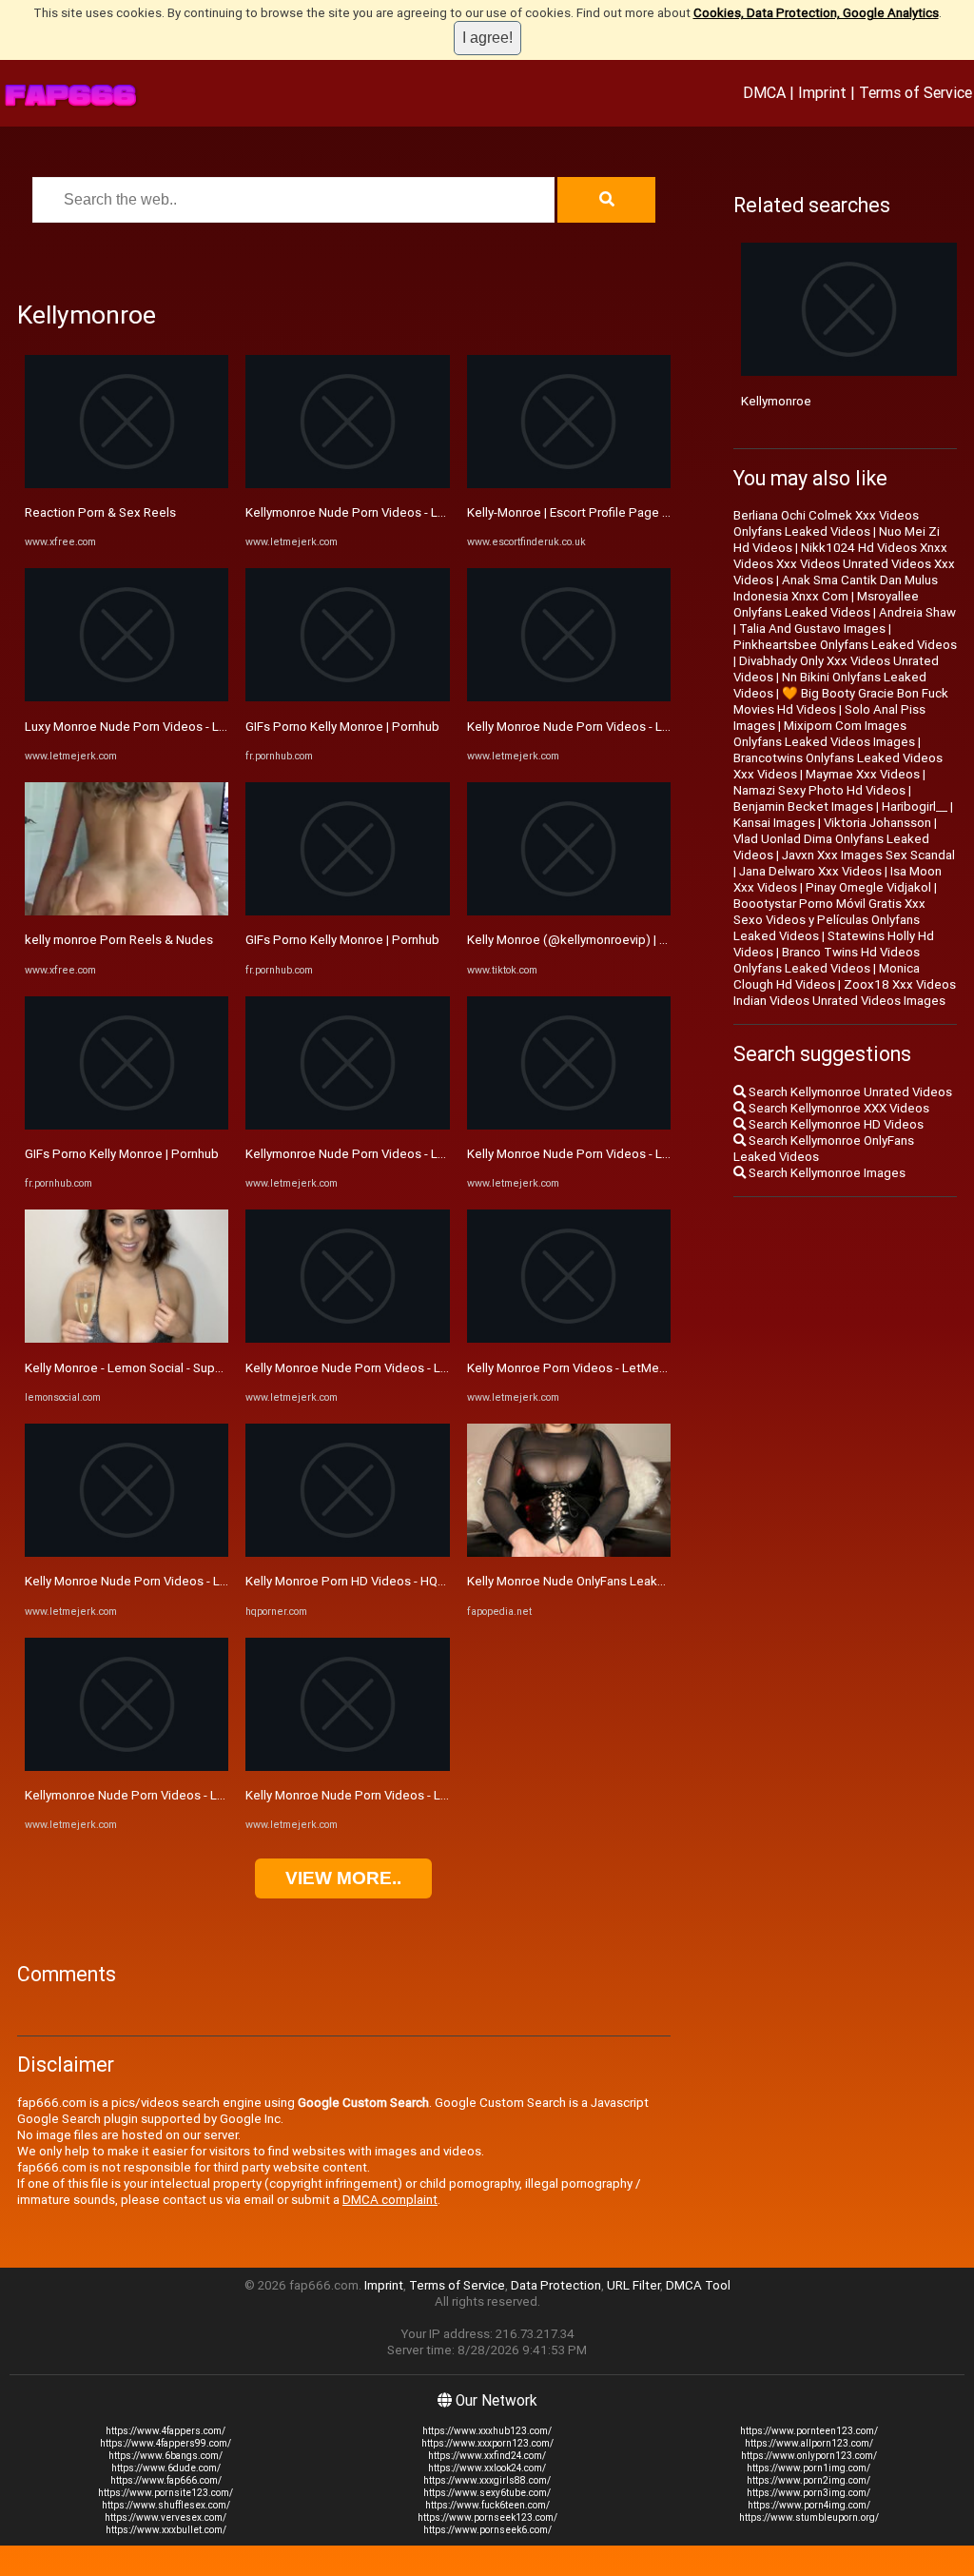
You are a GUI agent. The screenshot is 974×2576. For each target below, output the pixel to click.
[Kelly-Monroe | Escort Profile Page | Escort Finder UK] (569, 484)
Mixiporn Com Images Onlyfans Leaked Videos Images (824, 734)
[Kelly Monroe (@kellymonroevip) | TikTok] (569, 911)
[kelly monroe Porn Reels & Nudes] (127, 911)
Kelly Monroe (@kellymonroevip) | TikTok (583, 940)
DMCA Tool (698, 2285)
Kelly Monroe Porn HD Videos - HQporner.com (373, 1581)
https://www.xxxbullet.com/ (166, 2530)
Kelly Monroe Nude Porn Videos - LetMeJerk (150, 1581)
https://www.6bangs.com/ (166, 2456)
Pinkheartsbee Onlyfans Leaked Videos (845, 645)
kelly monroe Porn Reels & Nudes (119, 940)
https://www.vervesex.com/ (166, 2517)
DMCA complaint (390, 2200)
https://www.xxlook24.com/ (487, 2468)
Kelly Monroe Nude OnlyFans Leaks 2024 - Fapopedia (616, 1581)
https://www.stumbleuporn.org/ (809, 2517)
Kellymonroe (776, 401)
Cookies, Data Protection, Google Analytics (816, 13)
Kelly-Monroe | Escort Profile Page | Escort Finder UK (614, 512)
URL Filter (633, 2285)
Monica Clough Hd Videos (827, 976)
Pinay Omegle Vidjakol (868, 887)
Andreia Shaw (917, 612)
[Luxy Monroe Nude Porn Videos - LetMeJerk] (127, 697)
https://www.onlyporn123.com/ (809, 2456)
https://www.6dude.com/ (166, 2468)
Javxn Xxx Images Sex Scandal (868, 855)
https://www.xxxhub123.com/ (487, 2431)
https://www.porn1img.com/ (808, 2468)
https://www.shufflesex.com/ (166, 2505)
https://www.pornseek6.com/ (487, 2530)
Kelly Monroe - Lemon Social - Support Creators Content (183, 1368)
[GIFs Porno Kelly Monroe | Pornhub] (127, 1125)
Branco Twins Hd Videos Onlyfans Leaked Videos (827, 960)
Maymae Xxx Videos (863, 774)
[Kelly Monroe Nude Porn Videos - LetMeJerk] (127, 1553)
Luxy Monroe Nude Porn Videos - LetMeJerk (149, 727)
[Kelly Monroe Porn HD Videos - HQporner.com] (347, 1553)
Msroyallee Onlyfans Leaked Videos (826, 604)
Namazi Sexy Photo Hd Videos (819, 790)
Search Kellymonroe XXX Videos (838, 1108)
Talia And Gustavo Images (812, 629)
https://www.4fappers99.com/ (166, 2443)
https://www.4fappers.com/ (166, 2431)
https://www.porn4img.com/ (809, 2505)
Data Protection (556, 2285)
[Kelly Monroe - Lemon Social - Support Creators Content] (127, 1338)
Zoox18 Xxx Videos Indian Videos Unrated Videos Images (845, 993)
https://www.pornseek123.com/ (487, 2517)
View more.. (343, 1878)
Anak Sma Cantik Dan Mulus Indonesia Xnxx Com (836, 588)
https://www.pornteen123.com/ (809, 2431)
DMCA (764, 92)
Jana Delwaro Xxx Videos (810, 871)
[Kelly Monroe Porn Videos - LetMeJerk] (569, 1338)
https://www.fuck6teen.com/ (487, 2505)
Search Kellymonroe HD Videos (835, 1124)
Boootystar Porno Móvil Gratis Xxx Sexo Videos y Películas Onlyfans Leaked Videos (829, 920)
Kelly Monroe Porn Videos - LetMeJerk (575, 1368)
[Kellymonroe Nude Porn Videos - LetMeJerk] (127, 1767)
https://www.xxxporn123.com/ (487, 2443)
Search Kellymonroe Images (826, 1173)
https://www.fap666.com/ (166, 2480)
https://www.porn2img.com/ (808, 2480)
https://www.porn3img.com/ (808, 2493)
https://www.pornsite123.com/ (166, 2493)
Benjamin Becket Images (803, 806)
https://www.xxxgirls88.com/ (487, 2480)
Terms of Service (916, 92)
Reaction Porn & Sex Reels (100, 512)
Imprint (822, 92)
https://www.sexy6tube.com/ (487, 2493)
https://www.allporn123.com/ (809, 2443)
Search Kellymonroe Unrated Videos (849, 1092)
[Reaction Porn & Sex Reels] (127, 484)
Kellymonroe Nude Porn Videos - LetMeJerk (148, 1795)
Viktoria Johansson (877, 823)
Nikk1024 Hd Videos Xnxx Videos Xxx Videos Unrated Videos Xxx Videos (844, 564)
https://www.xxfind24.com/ (487, 2456)
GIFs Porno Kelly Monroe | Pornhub (122, 1154)
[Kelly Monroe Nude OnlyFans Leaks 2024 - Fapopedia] (569, 1553)
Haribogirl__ (915, 806)
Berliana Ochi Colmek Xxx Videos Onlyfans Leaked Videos (826, 523)
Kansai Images (774, 823)
